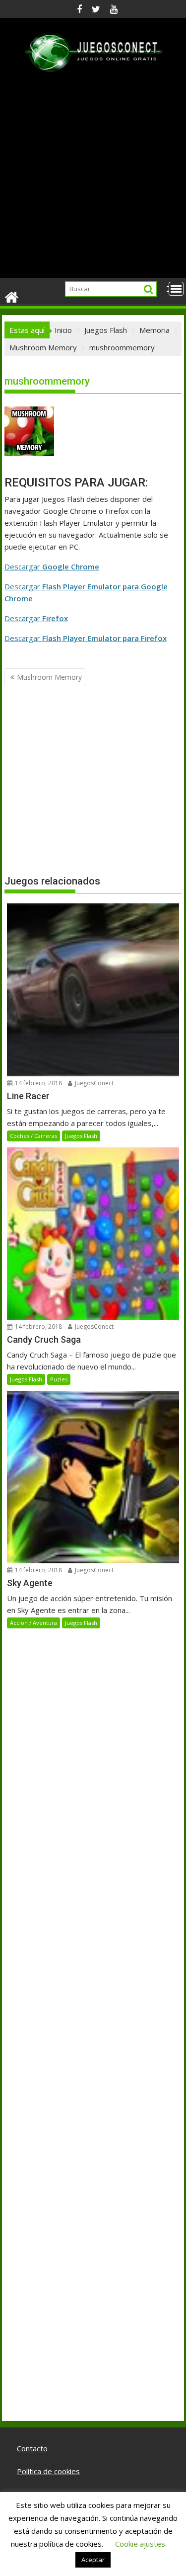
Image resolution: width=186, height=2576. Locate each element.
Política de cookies (48, 2471)
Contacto (32, 2448)
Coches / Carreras (33, 1136)
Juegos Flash (81, 1136)
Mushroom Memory (49, 677)
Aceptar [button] (93, 2560)
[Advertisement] (93, 180)
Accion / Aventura (33, 1623)
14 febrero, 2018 (38, 1083)
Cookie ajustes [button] (140, 2544)
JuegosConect (93, 1083)
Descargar (52, 566)
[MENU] (176, 289)
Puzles (59, 1379)
